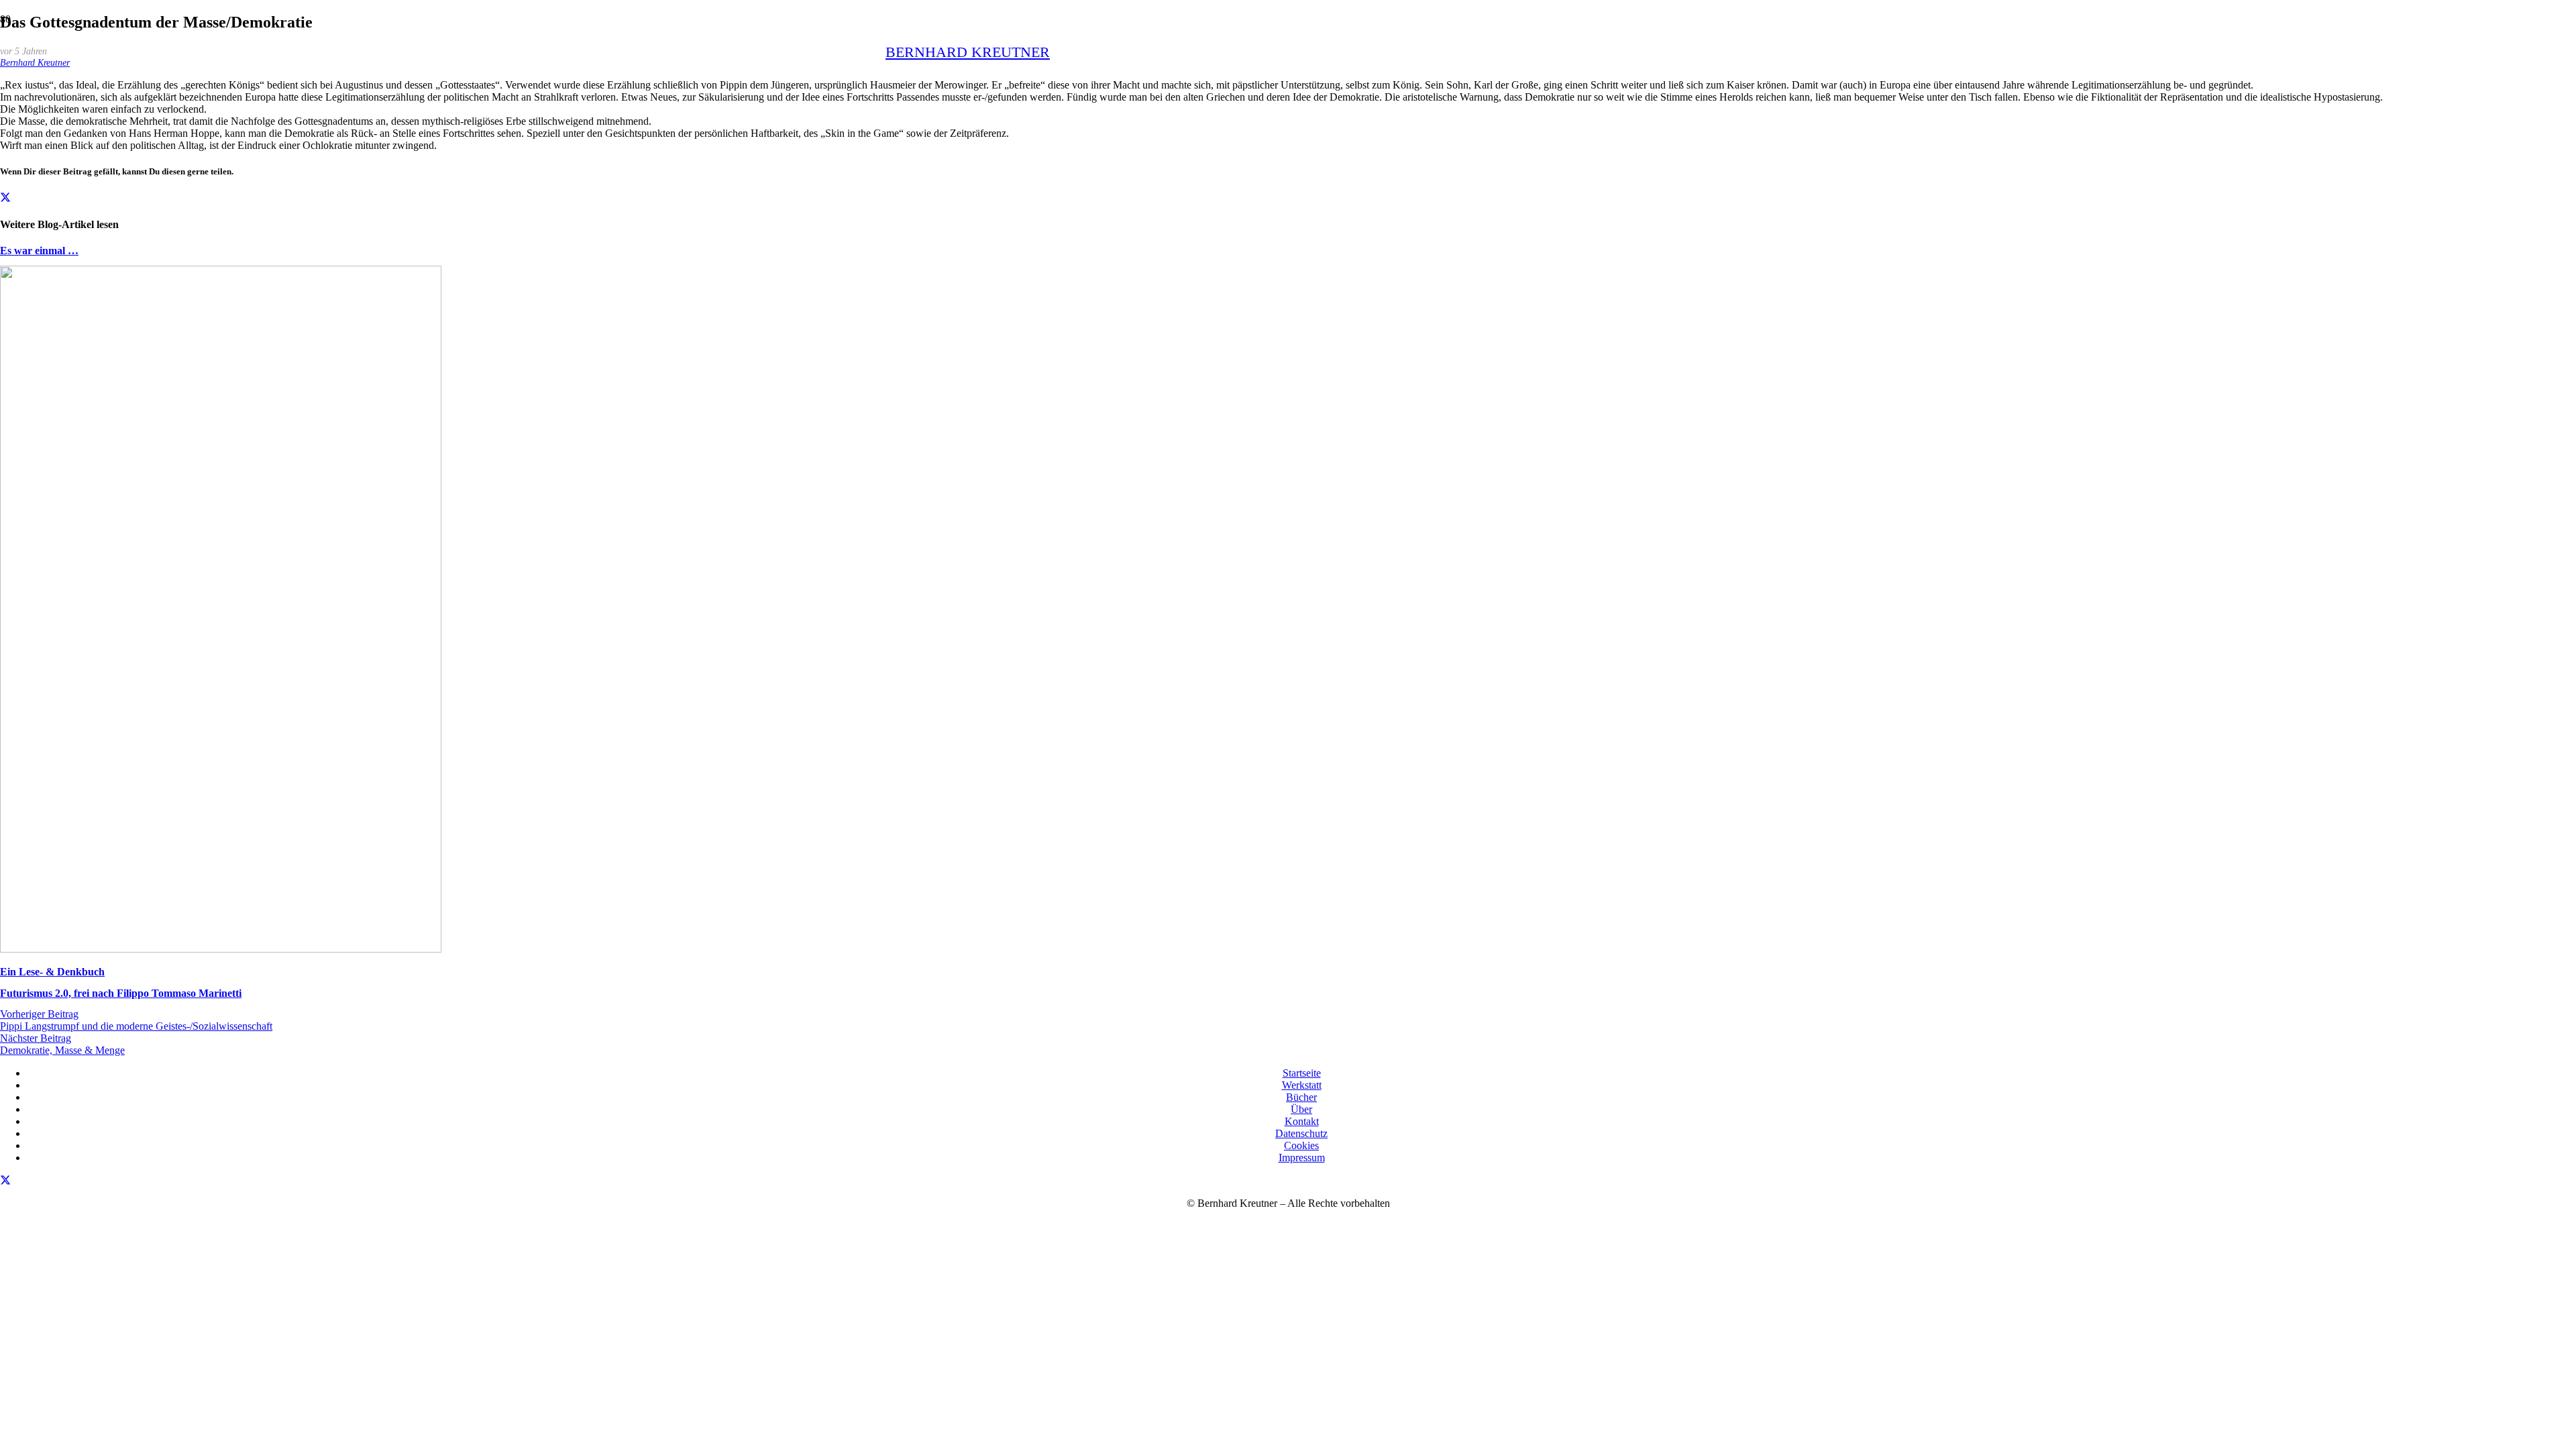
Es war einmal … (39, 251)
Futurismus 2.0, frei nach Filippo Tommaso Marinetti (121, 993)
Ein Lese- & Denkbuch (52, 972)
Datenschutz (1301, 1133)
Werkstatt (1302, 1085)
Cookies (1301, 1145)
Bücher (1301, 1097)
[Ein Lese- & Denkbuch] (221, 949)
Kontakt (1302, 1121)
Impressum (1302, 1158)
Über (1301, 1109)
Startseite (1302, 1073)
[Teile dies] (5, 198)
